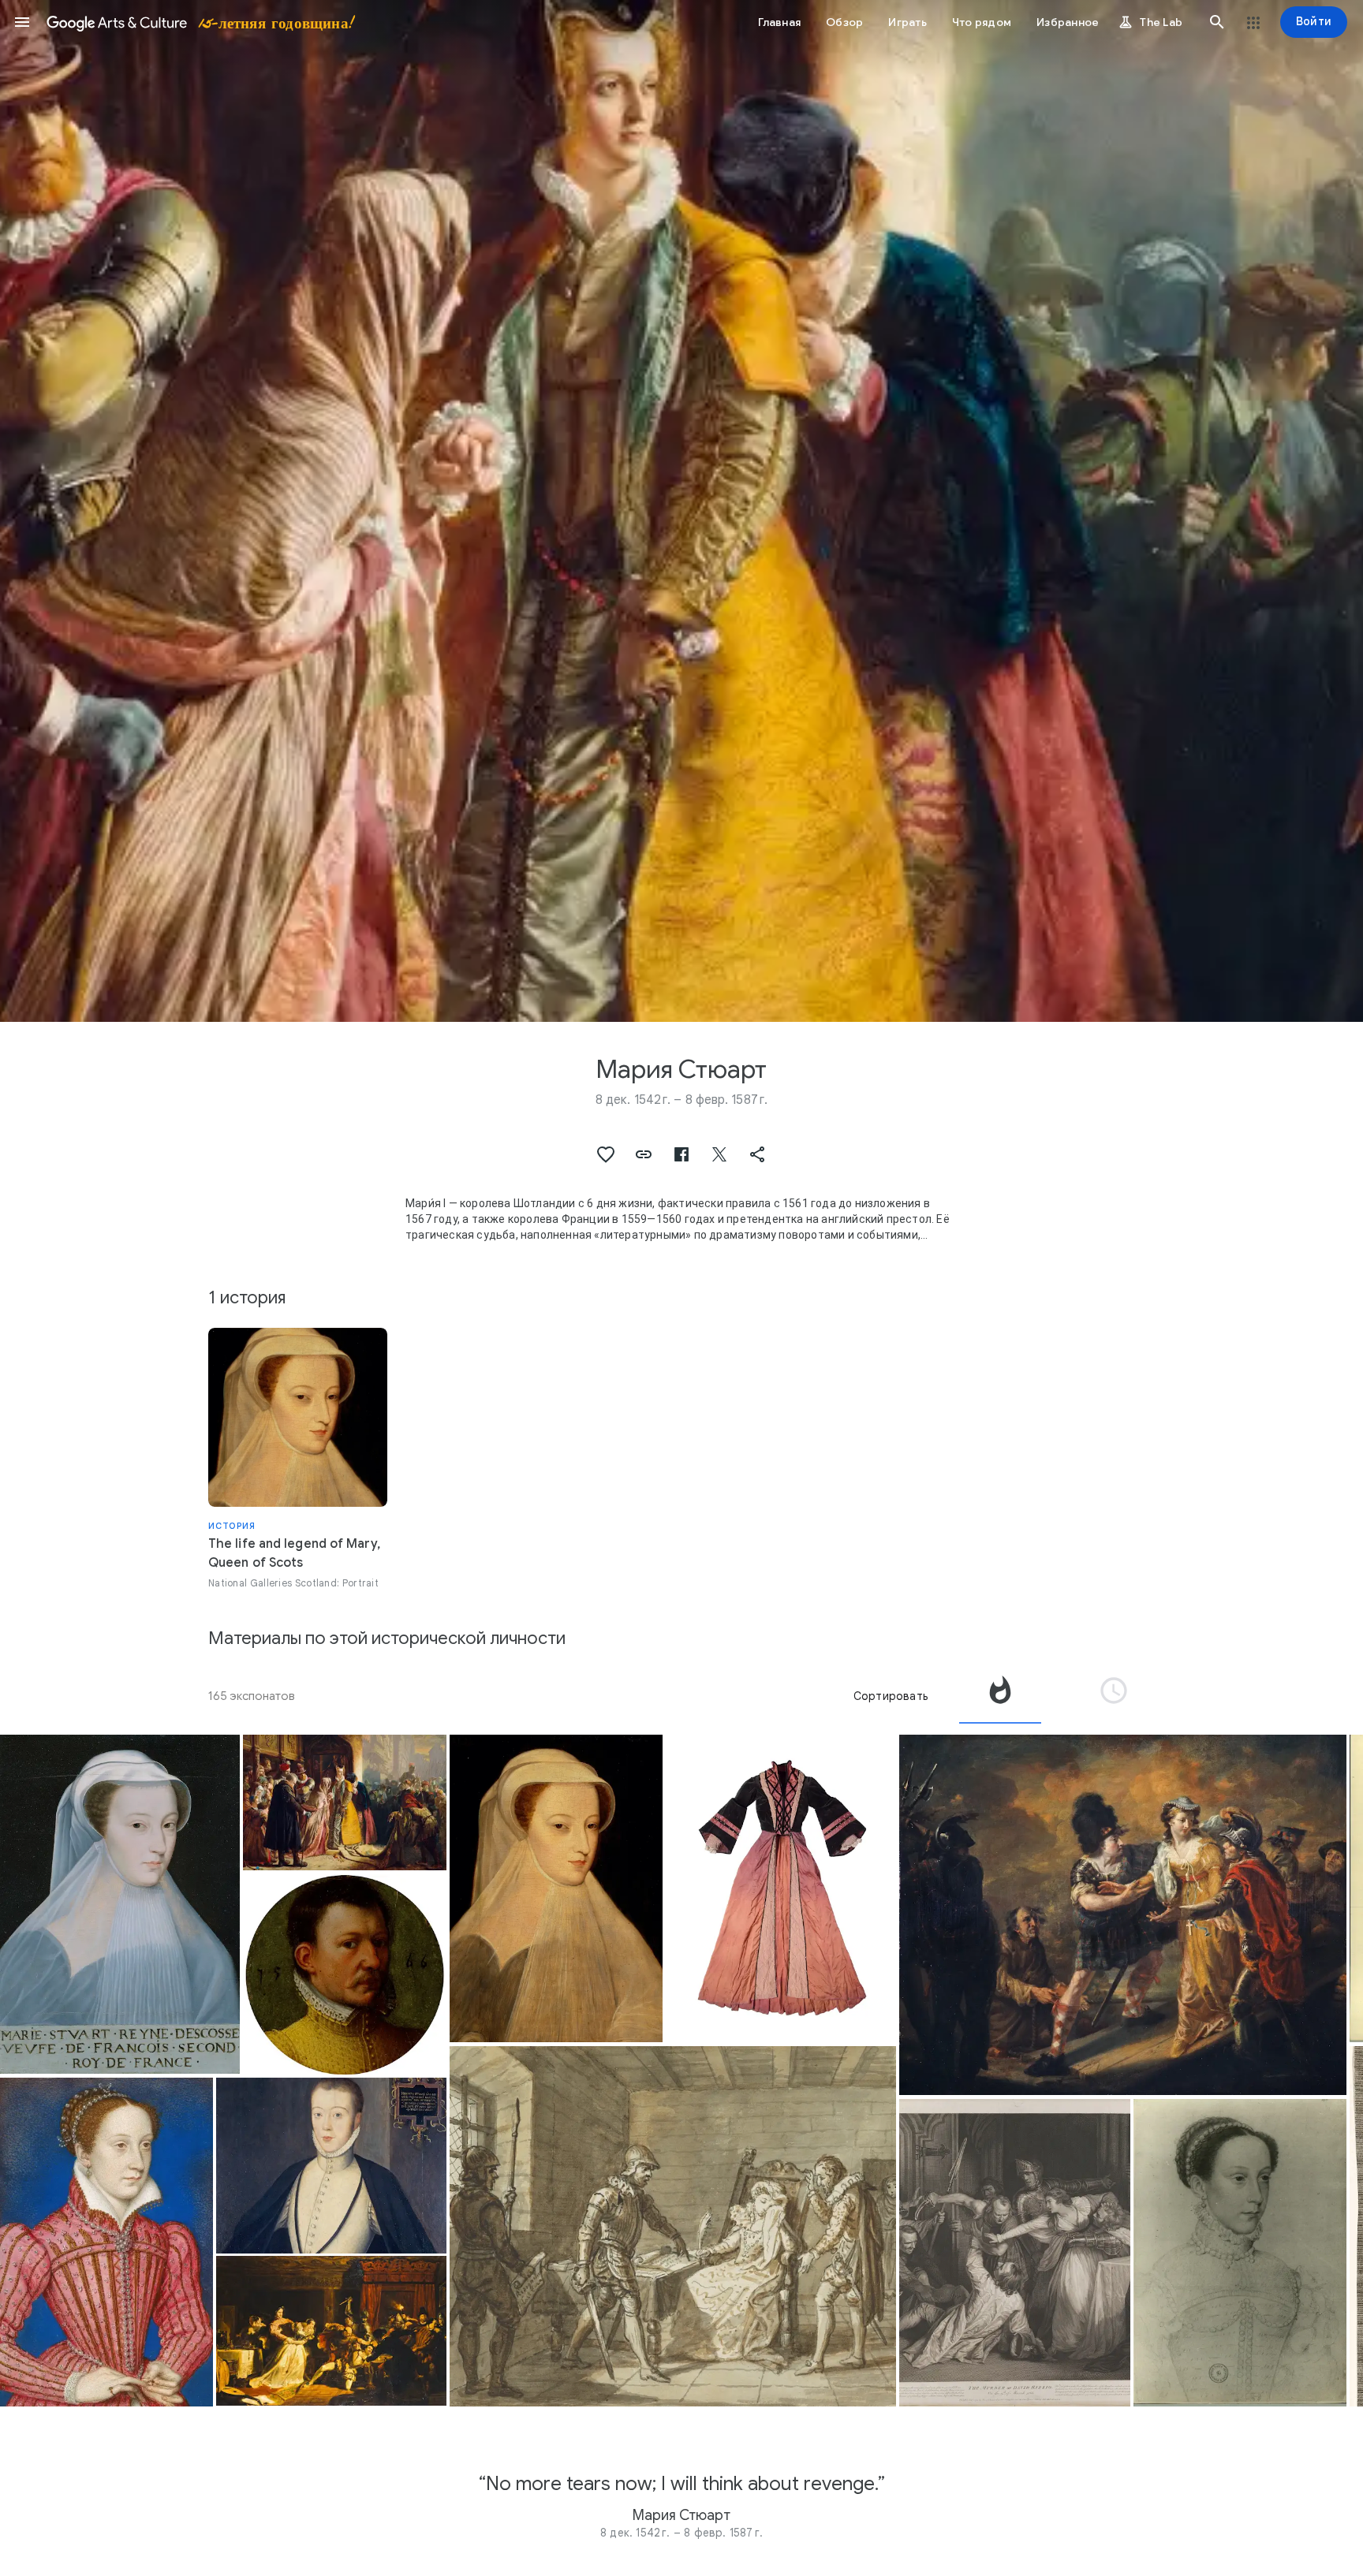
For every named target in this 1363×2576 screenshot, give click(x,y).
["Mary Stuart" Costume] (781, 1888)
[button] (22, 22)
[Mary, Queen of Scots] (120, 1904)
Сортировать (891, 1696)
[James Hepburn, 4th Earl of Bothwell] (345, 1974)
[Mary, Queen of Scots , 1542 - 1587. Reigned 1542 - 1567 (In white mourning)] (556, 1888)
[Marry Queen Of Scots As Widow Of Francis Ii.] (1240, 2253)
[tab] (1000, 1696)
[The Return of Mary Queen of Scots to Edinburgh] (345, 1803)
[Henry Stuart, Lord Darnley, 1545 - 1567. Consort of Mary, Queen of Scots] (332, 2166)
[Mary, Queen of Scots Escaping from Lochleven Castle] (1122, 1915)
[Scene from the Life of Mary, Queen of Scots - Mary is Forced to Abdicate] (673, 2226)
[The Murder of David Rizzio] (332, 2331)
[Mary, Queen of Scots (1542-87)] (106, 2242)
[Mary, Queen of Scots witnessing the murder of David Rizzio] (1015, 2253)
